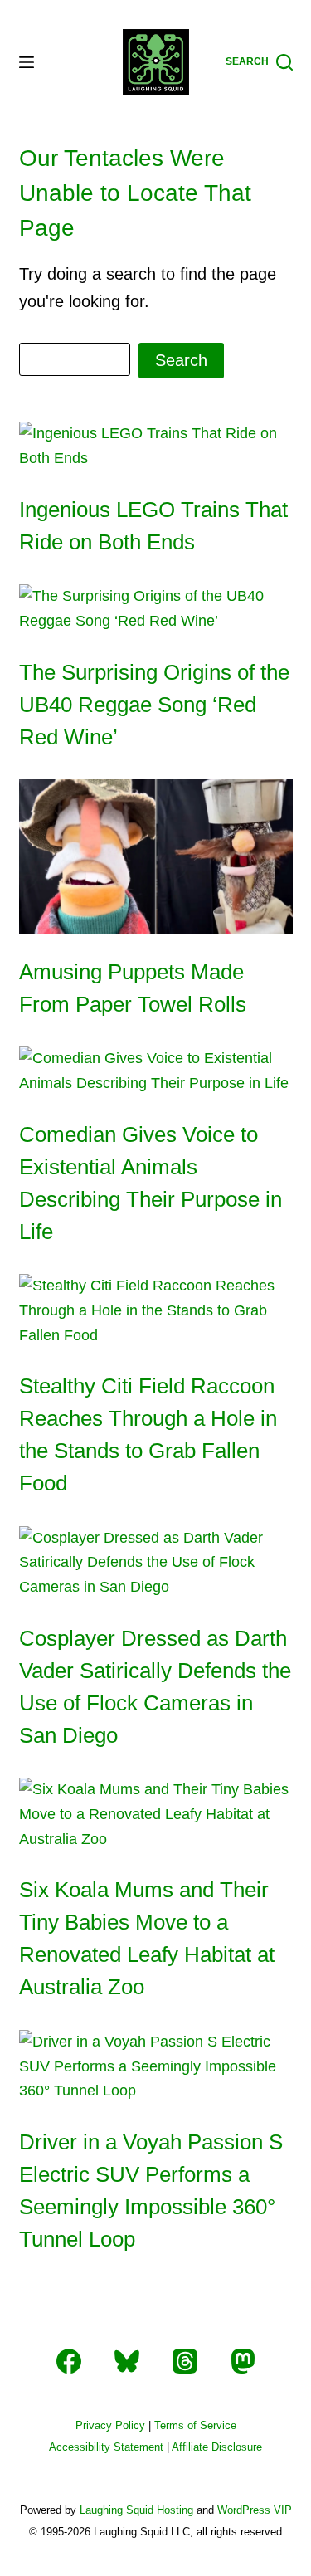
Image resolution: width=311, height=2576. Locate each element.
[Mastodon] (243, 2361)
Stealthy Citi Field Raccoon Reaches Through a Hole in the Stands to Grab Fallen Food (148, 1434)
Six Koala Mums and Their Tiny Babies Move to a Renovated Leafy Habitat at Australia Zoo (147, 1938)
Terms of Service (195, 2425)
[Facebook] (69, 2361)
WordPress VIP (255, 2510)
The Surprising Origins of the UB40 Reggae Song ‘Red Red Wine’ (154, 705)
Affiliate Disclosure (217, 2447)
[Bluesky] (127, 2361)
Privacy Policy (110, 2425)
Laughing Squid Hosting (136, 2510)
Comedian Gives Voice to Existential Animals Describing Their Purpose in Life (151, 1183)
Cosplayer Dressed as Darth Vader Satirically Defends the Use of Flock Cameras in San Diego (155, 1687)
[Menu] (27, 62)
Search (181, 360)
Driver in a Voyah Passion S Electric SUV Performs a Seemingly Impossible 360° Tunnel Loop (151, 2191)
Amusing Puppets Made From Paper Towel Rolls (133, 988)
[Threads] (185, 2361)
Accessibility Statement (106, 2447)
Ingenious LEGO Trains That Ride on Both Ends (153, 526)
